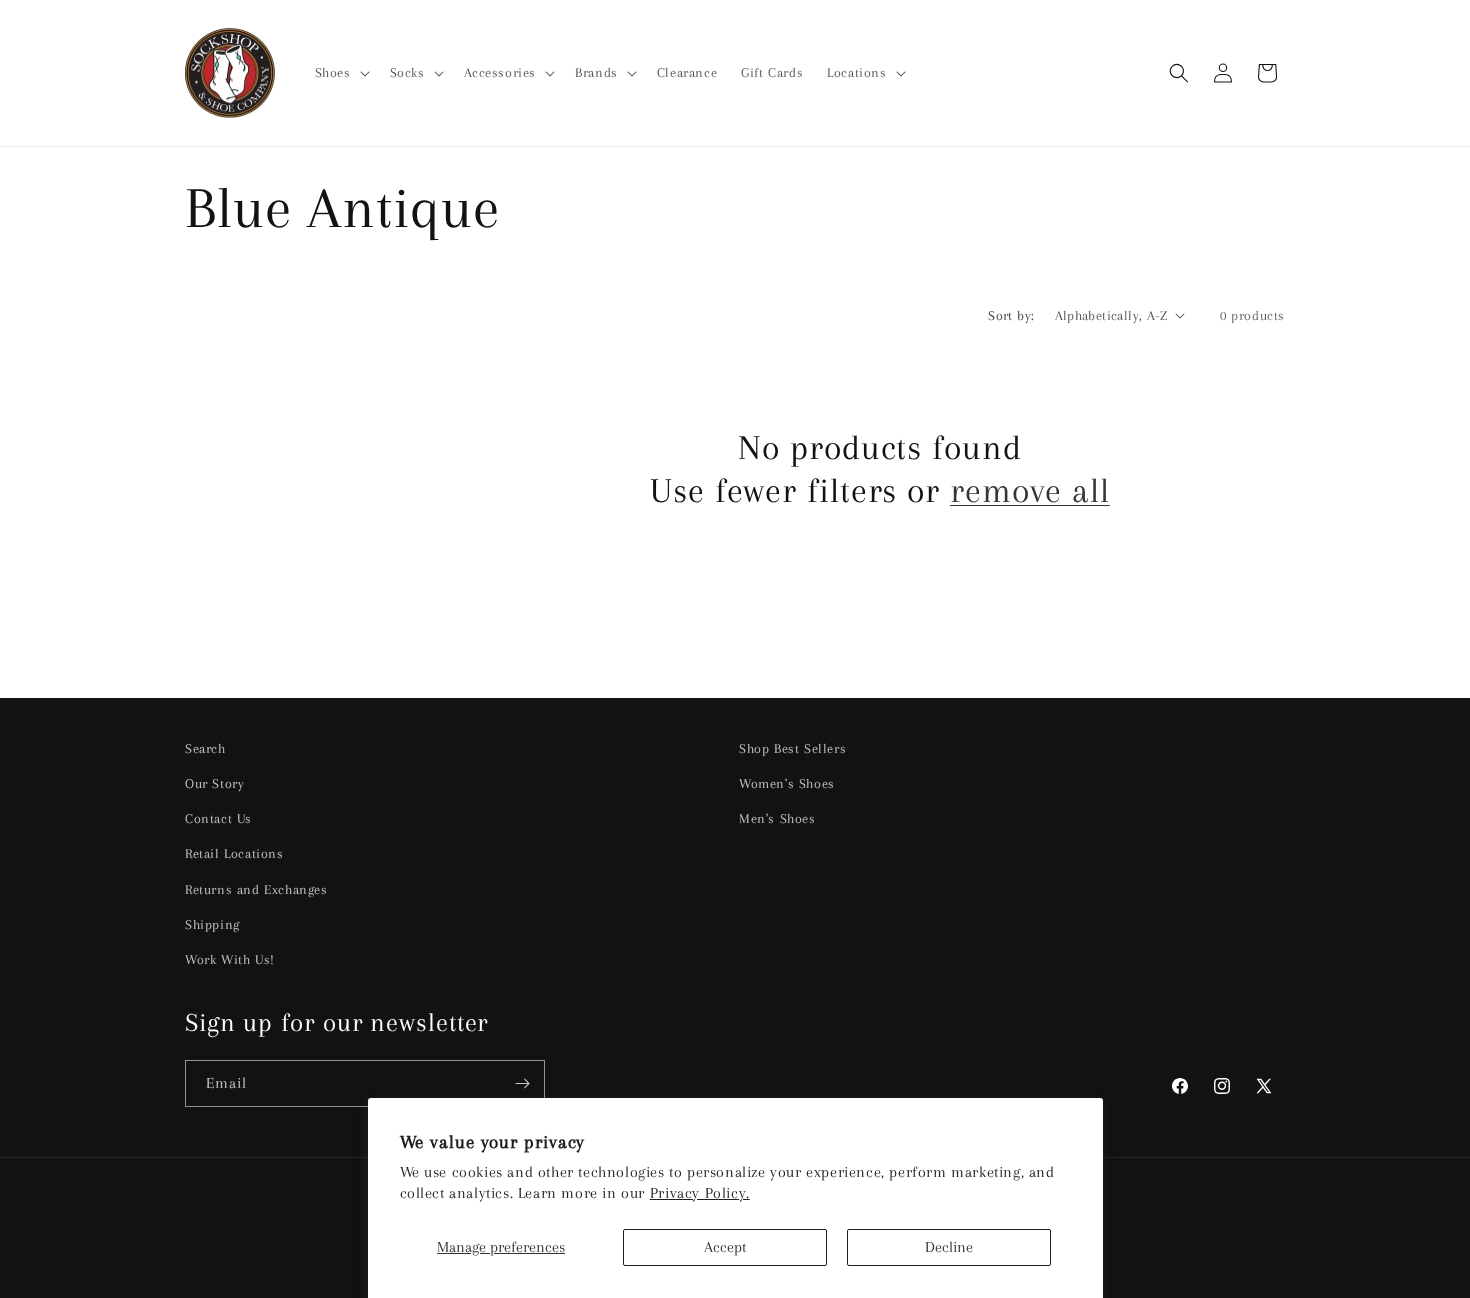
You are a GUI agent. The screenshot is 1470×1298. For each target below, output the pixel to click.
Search (205, 748)
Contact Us (218, 818)
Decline (949, 1247)
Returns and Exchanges (256, 889)
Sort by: (1011, 315)
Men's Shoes (777, 818)
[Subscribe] (522, 1083)
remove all (1030, 490)
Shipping (212, 924)
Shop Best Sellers (792, 748)
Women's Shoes (787, 783)
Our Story (214, 783)
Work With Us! (230, 959)
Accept (725, 1247)
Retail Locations (234, 853)
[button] (340, 73)
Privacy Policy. (700, 1193)
